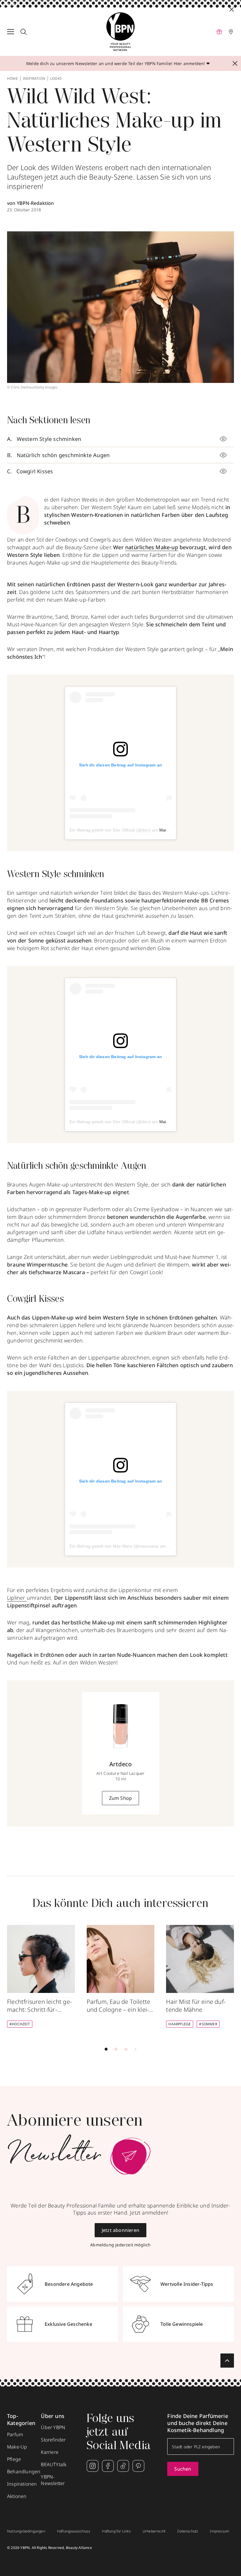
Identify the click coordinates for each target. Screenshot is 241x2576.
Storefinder (53, 2440)
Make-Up (17, 2447)
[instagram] (93, 2466)
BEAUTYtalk (54, 2464)
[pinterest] (138, 2466)
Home (12, 79)
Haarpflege (180, 2024)
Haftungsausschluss (74, 2531)
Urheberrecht (154, 2531)
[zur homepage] (120, 32)
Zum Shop (121, 1798)
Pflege (14, 2459)
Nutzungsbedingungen (26, 2531)
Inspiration (34, 79)
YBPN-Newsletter (53, 2480)
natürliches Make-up (152, 547)
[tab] (106, 2049)
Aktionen (17, 2496)
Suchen (183, 2469)
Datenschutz (188, 2531)
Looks (56, 79)
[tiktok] (123, 2466)
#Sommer (208, 2024)
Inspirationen (22, 2484)
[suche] (24, 32)
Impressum (220, 2531)
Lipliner (17, 1598)
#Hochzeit (20, 2024)
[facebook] (108, 2466)
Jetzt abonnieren (120, 2230)
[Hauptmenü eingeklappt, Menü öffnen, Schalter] (11, 32)
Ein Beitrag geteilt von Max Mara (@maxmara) (114, 1546)
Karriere (50, 2452)
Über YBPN (53, 2427)
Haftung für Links (116, 2531)
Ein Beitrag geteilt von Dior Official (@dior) (110, 830)
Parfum (15, 2434)
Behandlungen (24, 2472)
